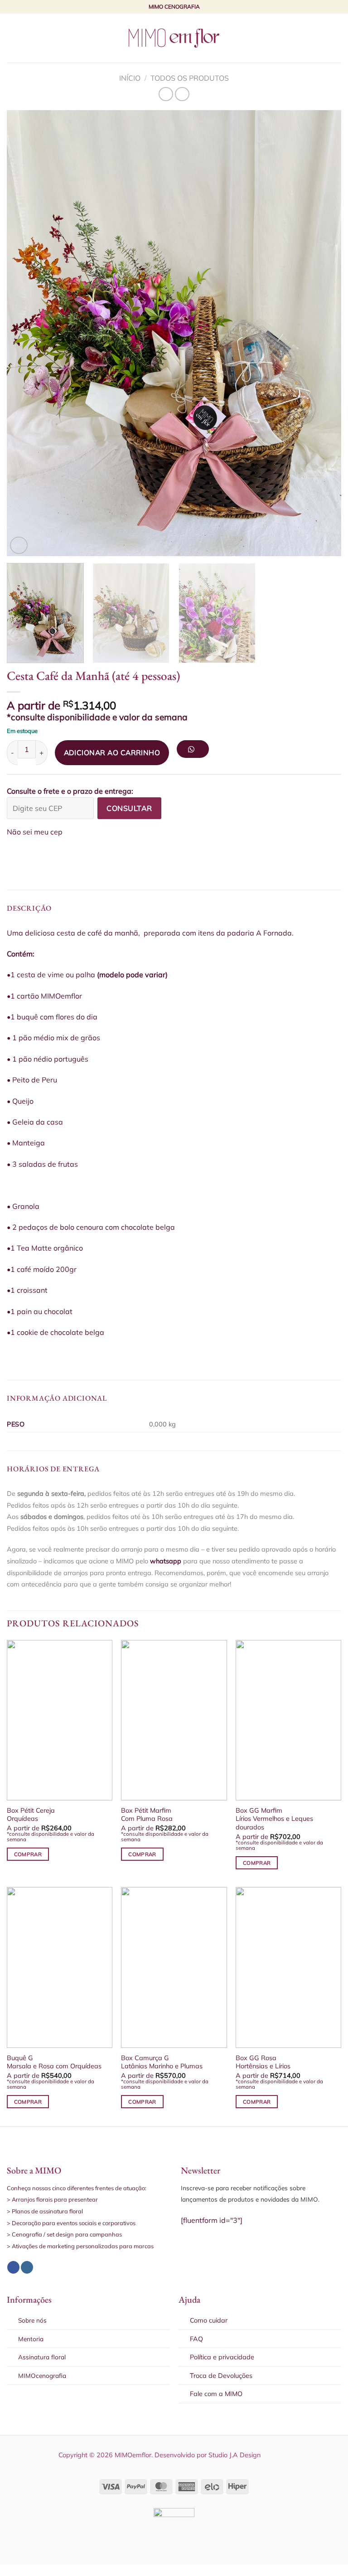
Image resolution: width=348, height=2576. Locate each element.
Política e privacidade (222, 2357)
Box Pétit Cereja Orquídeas (31, 1815)
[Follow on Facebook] (13, 2267)
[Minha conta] (321, 38)
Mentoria (31, 2339)
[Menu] (12, 38)
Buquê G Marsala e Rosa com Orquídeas (54, 2062)
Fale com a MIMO (216, 2394)
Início (130, 78)
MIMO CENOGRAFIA (174, 7)
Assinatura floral (42, 2357)
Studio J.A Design (234, 2455)
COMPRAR (28, 1854)
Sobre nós (32, 2320)
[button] (196, 752)
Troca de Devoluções (221, 2376)
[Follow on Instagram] (27, 2267)
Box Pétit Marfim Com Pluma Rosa (147, 1815)
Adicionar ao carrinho (112, 752)
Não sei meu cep (35, 832)
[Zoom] (19, 546)
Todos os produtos (190, 78)
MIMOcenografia (42, 2375)
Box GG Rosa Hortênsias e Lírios (263, 2062)
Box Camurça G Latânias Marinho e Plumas (162, 2062)
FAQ (196, 2339)
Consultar (129, 808)
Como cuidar (209, 2320)
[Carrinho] (337, 38)
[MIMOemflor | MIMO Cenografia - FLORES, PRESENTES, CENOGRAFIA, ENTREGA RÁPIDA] (174, 38)
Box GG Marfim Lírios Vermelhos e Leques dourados (274, 1819)
